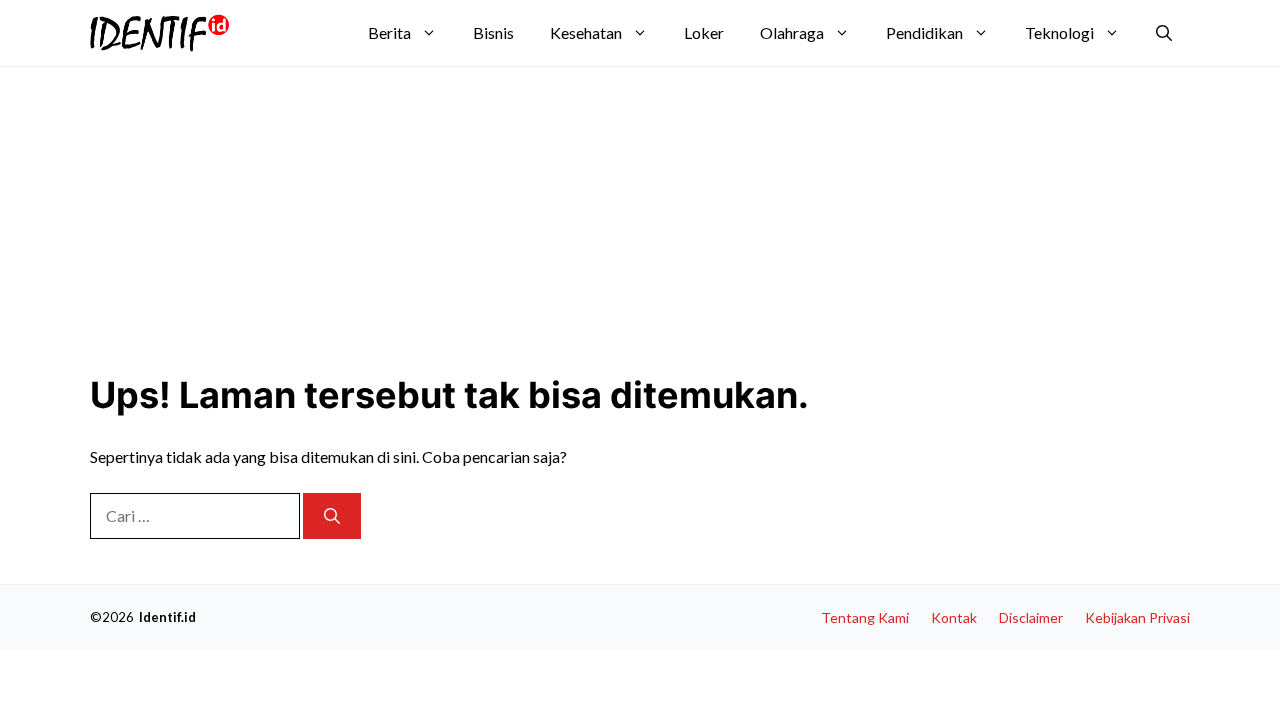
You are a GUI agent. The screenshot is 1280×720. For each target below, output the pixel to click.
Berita (389, 32)
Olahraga (792, 32)
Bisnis (493, 32)
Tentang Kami (865, 617)
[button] (1164, 33)
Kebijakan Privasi (1137, 617)
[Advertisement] (575, 212)
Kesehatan (586, 32)
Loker (704, 32)
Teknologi (1059, 32)
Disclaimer (1031, 617)
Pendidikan (924, 32)
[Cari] (332, 516)
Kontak (954, 617)
